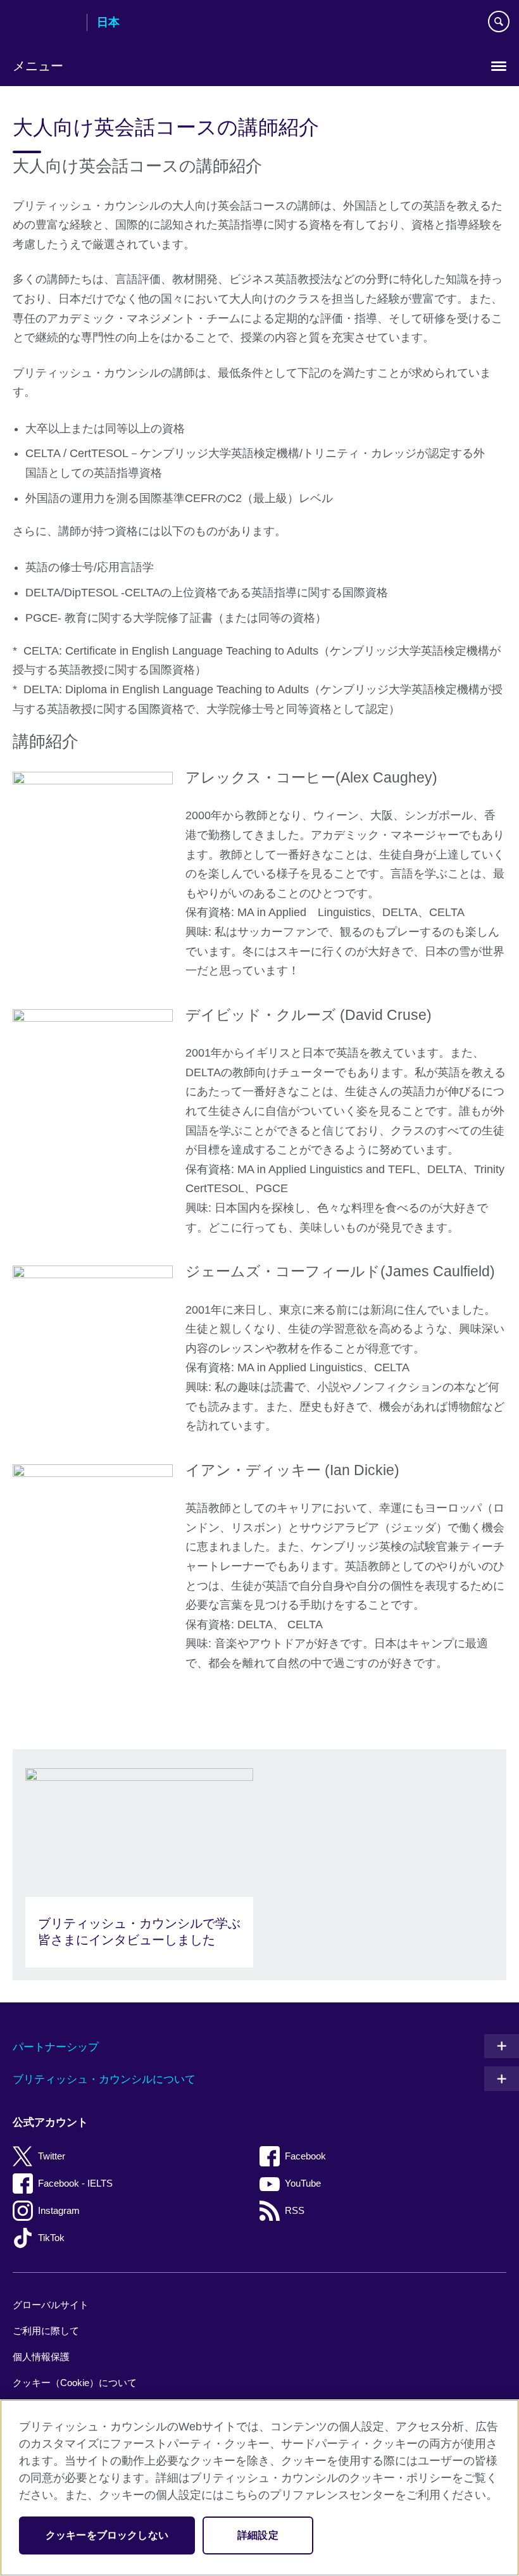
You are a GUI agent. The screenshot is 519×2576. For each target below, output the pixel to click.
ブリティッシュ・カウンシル (45, 23)
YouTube (303, 2183)
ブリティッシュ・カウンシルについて (104, 2079)
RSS (295, 2210)
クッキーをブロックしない (107, 2535)
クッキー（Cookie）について (75, 2383)
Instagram (59, 2210)
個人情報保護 (41, 2357)
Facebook (305, 2156)
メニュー (38, 66)
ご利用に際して (46, 2331)
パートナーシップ (56, 2047)
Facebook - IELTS (75, 2183)
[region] (259, 2488)
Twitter (52, 2156)
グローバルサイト (51, 2305)
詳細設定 (258, 2535)
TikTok (51, 2238)
